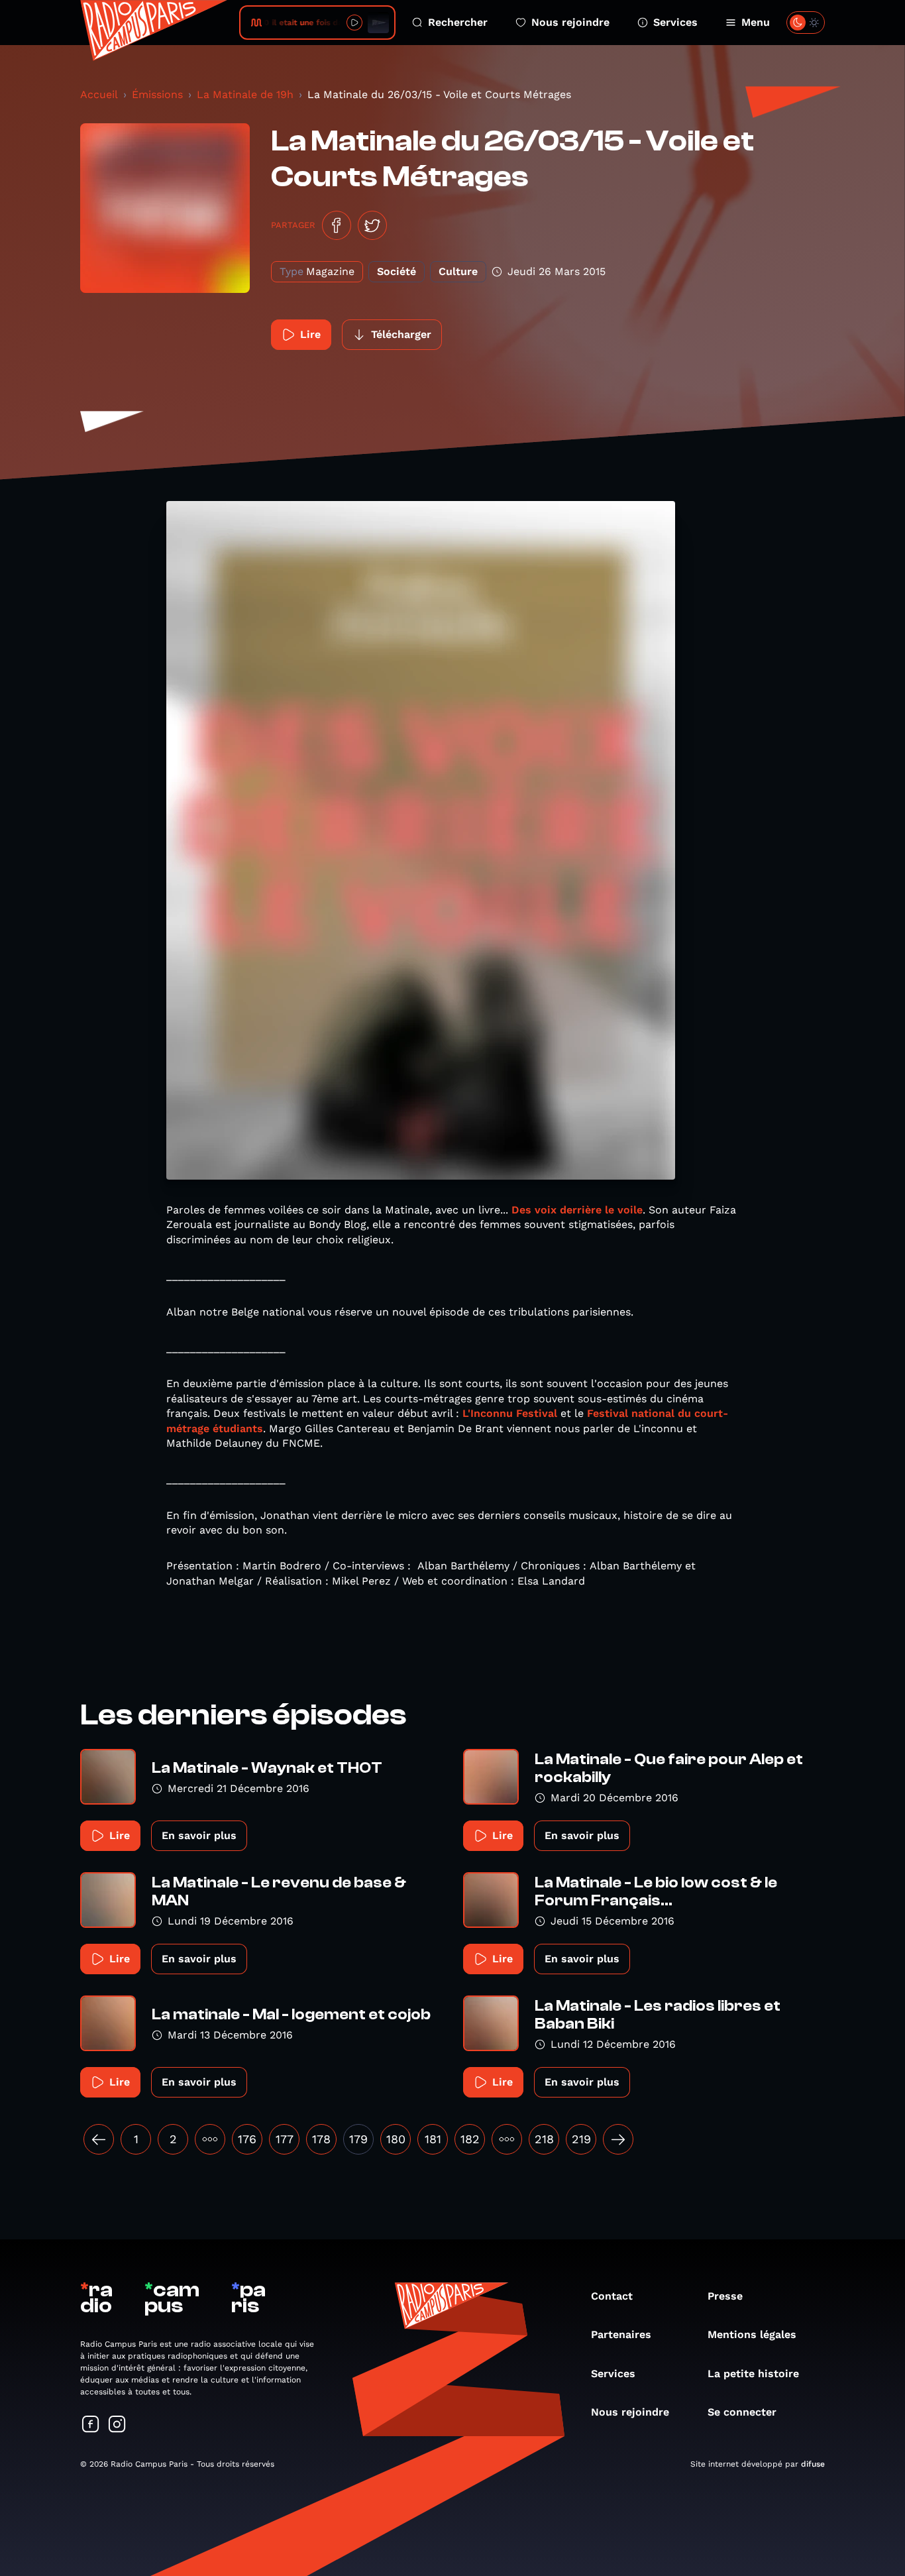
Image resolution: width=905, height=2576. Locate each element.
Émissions (157, 94)
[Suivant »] (618, 2139)
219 (581, 2139)
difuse (813, 2464)
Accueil (99, 94)
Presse (725, 2296)
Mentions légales (752, 2334)
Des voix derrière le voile (577, 1210)
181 (433, 2139)
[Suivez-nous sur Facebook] (91, 2425)
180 (396, 2139)
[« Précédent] (99, 2139)
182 (470, 2139)
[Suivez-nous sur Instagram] (117, 2425)
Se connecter (742, 2412)
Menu (756, 22)
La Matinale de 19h (245, 94)
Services (675, 22)
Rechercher (458, 22)
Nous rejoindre (570, 22)
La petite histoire (753, 2374)
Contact (612, 2296)
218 (544, 2139)
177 (285, 2139)
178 (321, 2139)
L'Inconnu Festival (511, 1413)
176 (247, 2139)
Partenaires (621, 2334)
